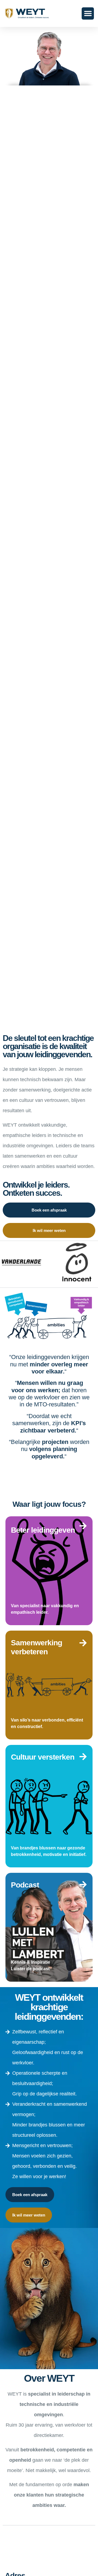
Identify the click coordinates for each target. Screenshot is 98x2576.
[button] (88, 13)
